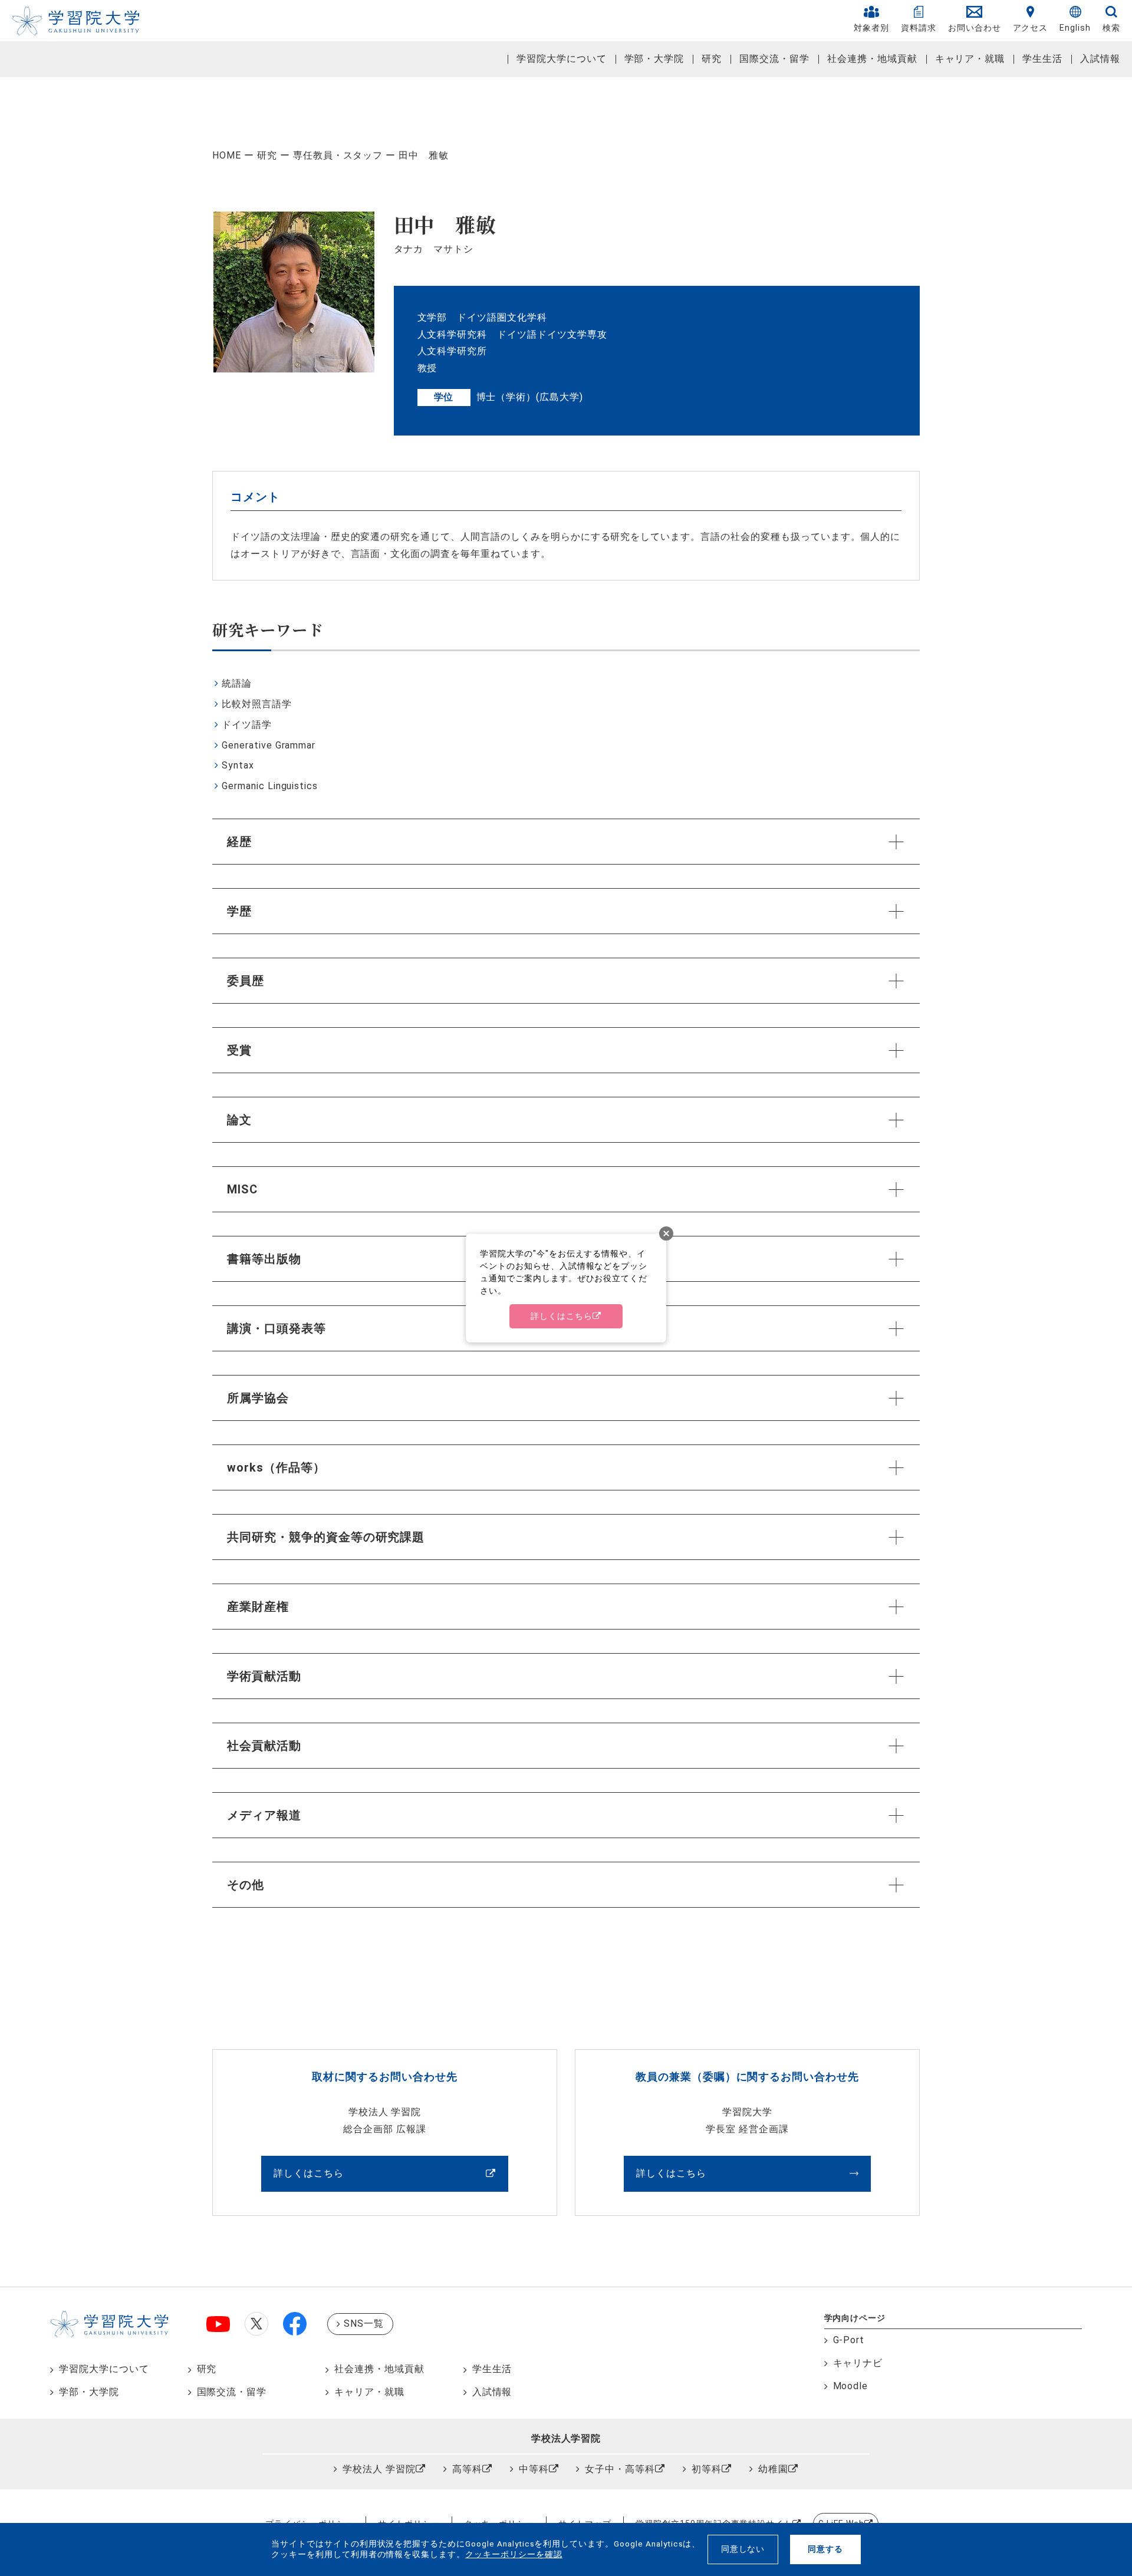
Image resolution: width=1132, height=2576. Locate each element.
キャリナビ (858, 2293)
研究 (712, 59)
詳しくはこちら (309, 2104)
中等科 (534, 2399)
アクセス (1031, 28)
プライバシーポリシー (310, 2454)
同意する (825, 2549)
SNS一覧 (364, 2254)
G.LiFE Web (841, 2454)
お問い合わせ (975, 28)
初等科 (707, 2399)
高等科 (467, 2399)
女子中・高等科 (620, 2399)
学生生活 (1042, 59)
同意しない (743, 2549)
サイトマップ (585, 2454)
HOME (227, 155)
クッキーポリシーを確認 (514, 2554)
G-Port (849, 2270)
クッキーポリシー (499, 2454)
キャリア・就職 (970, 59)
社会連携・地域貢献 (872, 59)
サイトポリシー (409, 2454)
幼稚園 (773, 2399)
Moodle (851, 2316)
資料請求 (919, 28)
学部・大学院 (654, 59)
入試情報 (1100, 59)
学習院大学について (562, 59)
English (1075, 28)
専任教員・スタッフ (338, 155)
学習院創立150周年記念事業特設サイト (714, 2454)
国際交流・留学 (774, 59)
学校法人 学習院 (379, 2399)
